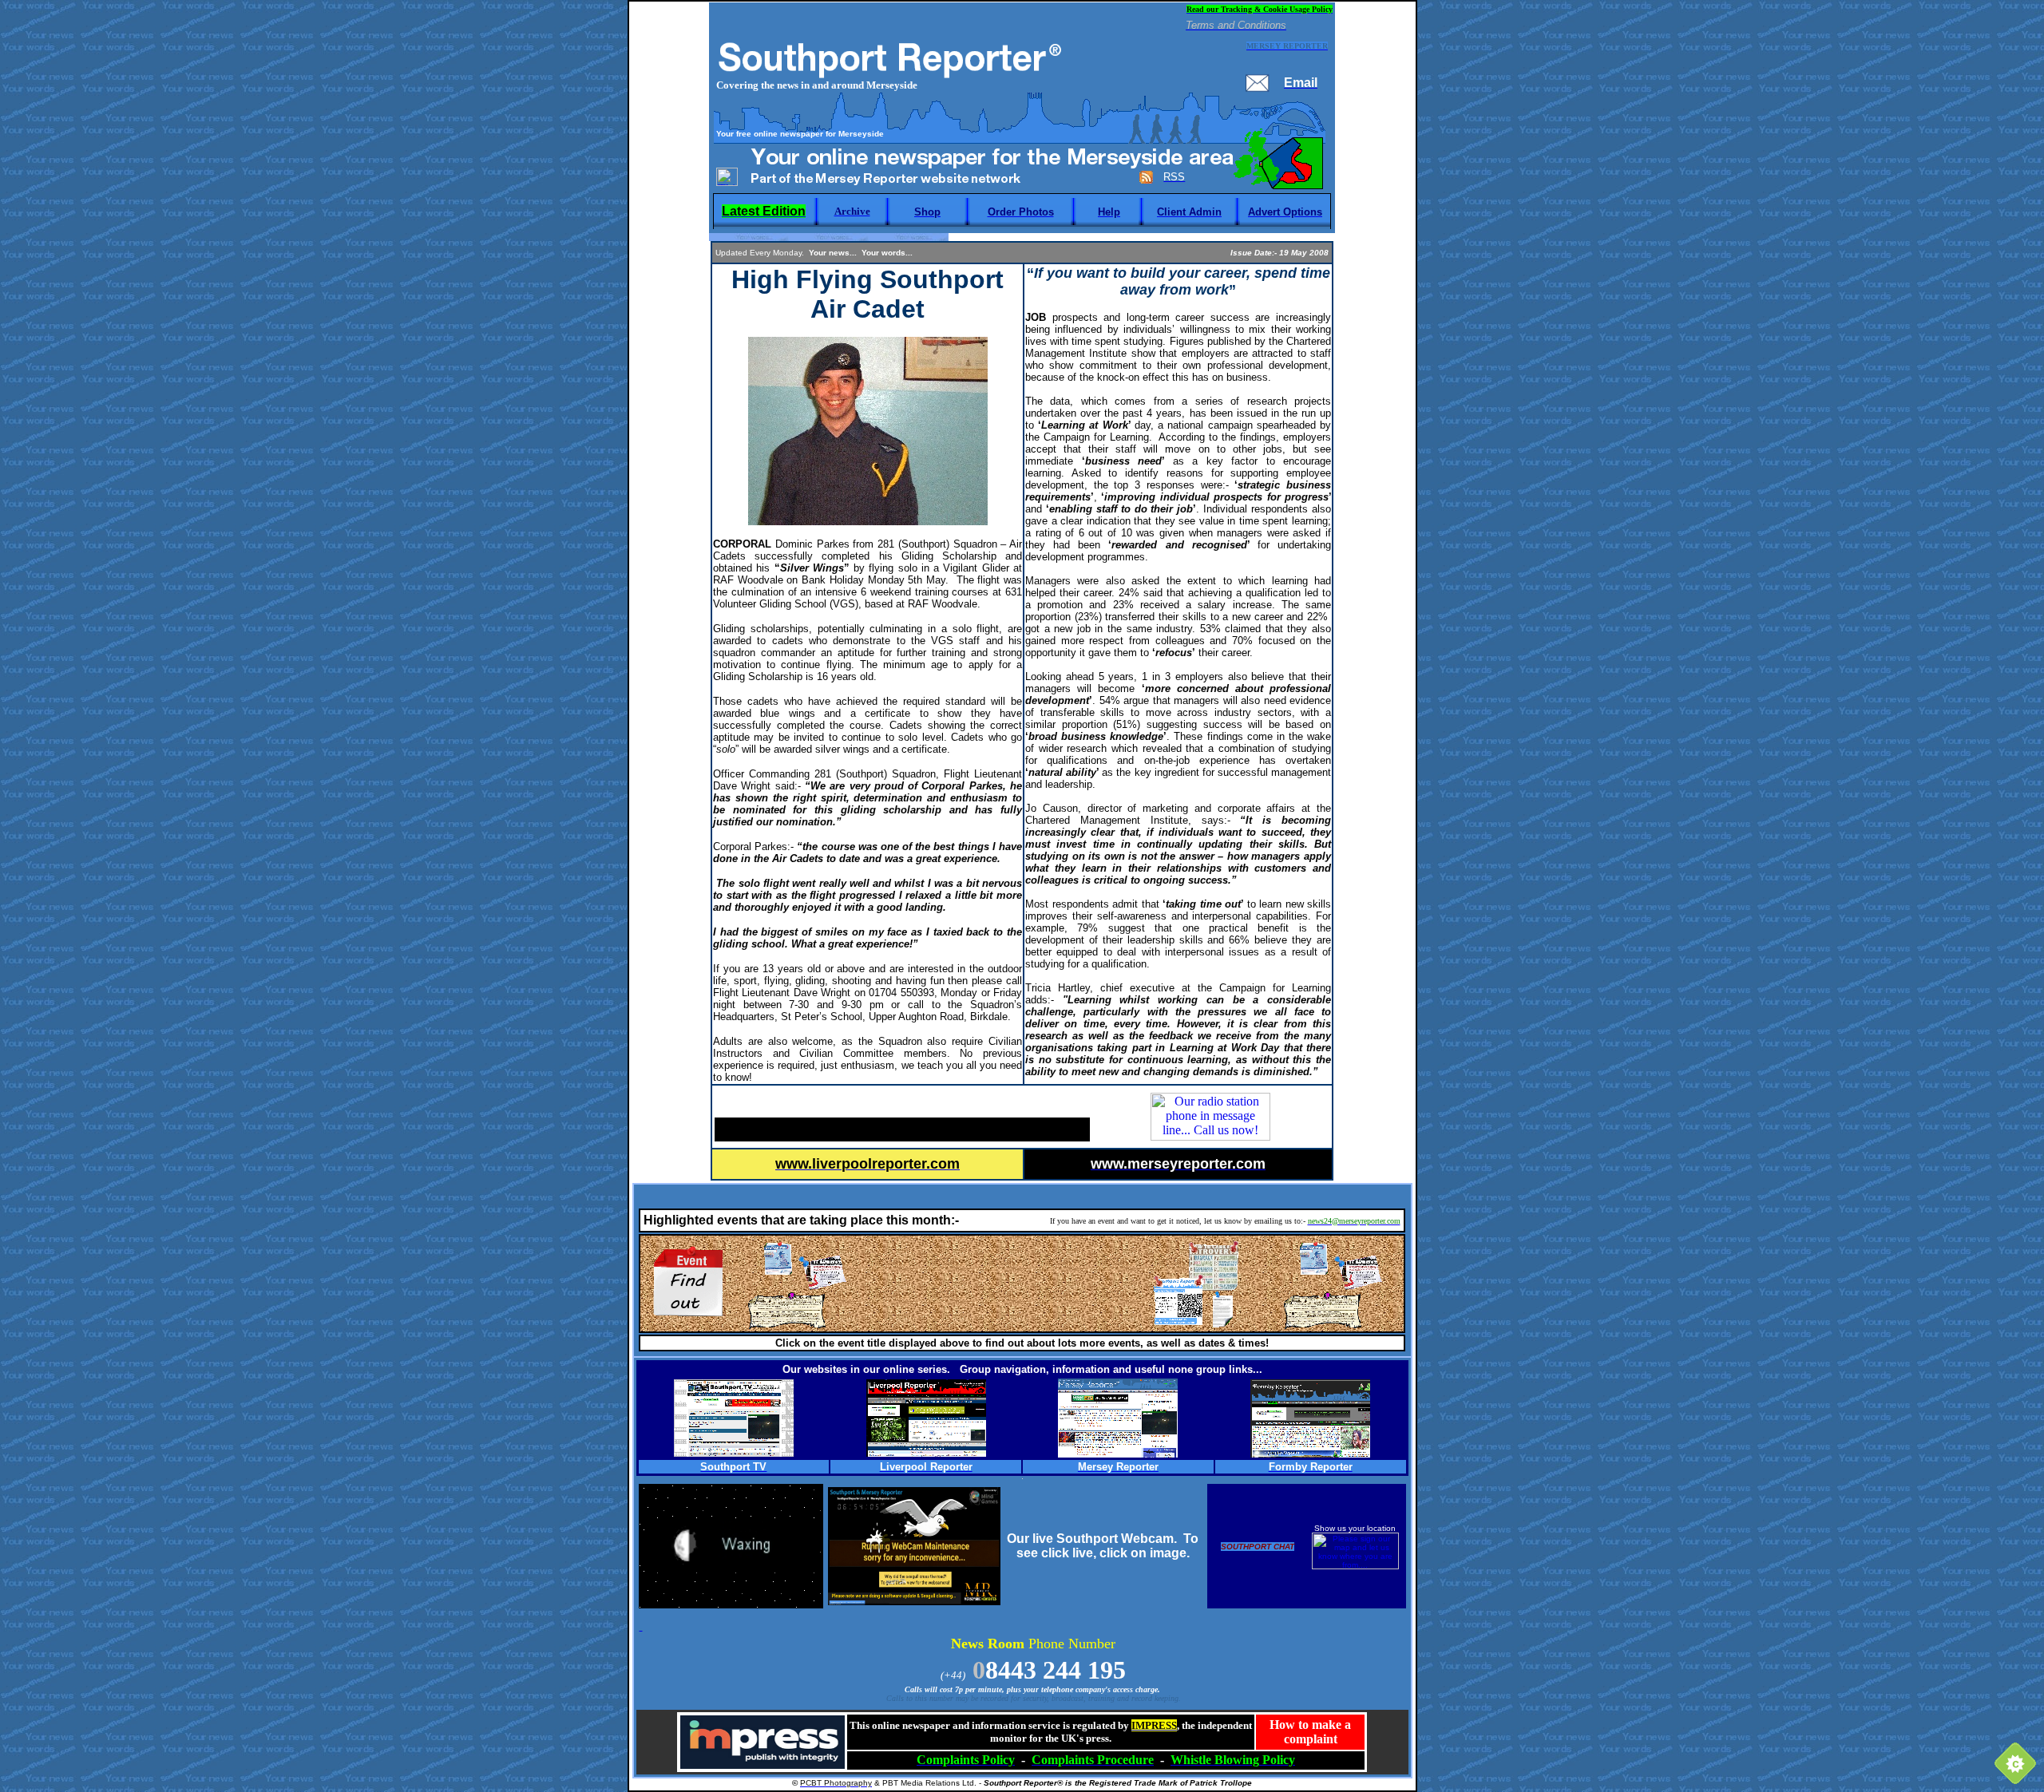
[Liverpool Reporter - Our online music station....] (926, 1452)
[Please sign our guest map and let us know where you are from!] (1355, 1567)
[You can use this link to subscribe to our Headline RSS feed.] (1146, 180)
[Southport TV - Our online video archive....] (734, 1452)
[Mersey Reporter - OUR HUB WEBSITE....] (1118, 1453)
